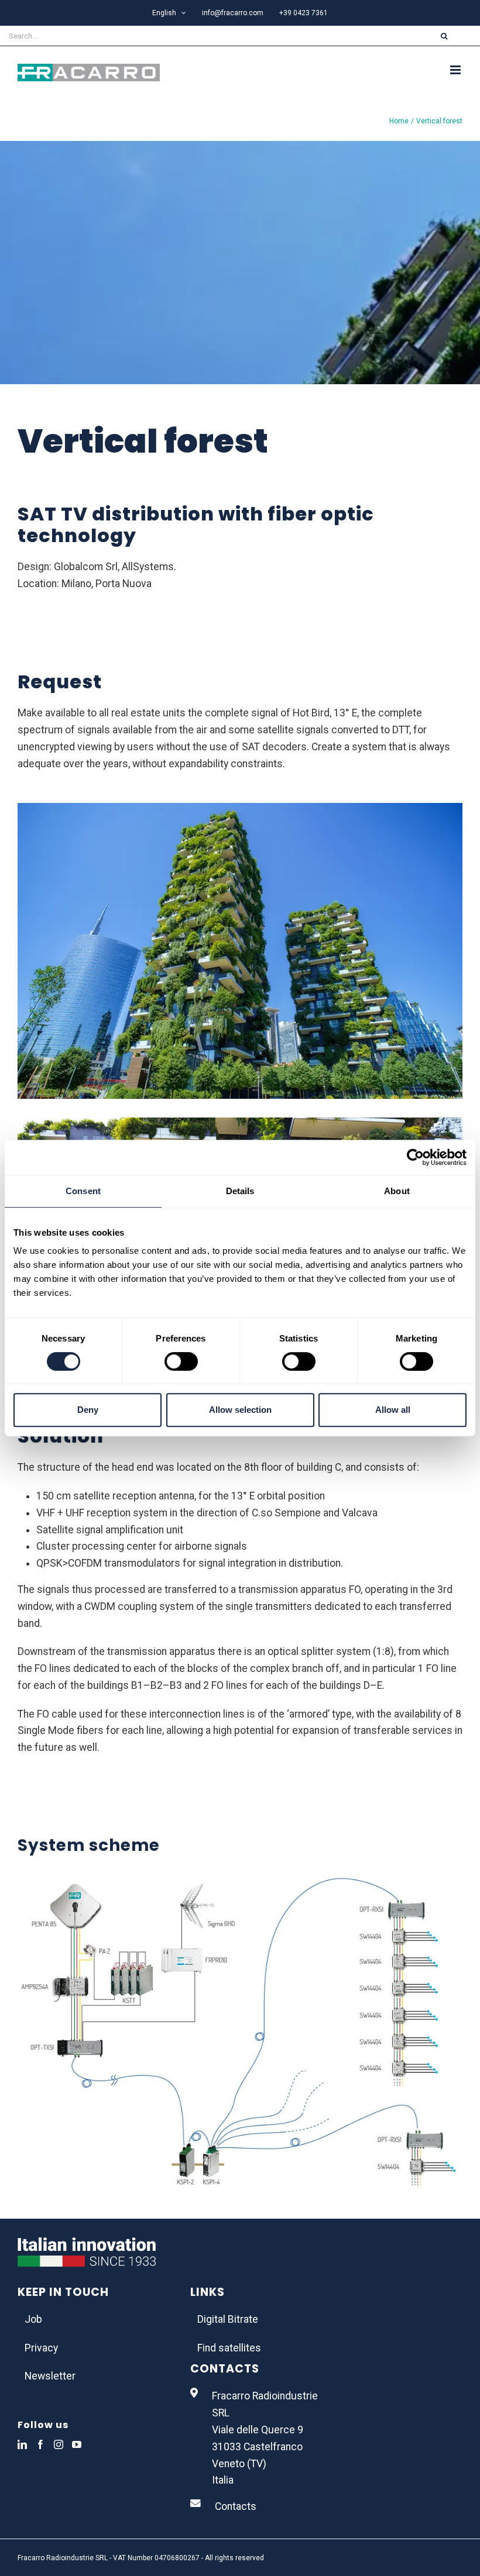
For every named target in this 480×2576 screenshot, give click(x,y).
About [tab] (397, 1191)
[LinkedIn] (22, 2444)
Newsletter (50, 2376)
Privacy (41, 2348)
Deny (88, 1410)
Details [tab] (240, 1191)
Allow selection (240, 1410)
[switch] (181, 1361)
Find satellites (229, 2348)
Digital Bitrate (228, 2319)
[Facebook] (40, 2444)
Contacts (236, 2506)
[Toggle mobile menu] (456, 70)
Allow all (393, 1410)
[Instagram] (59, 2444)
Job (33, 2319)
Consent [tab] (83, 1191)
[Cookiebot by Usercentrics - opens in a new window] (415, 1157)
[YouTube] (77, 2444)
